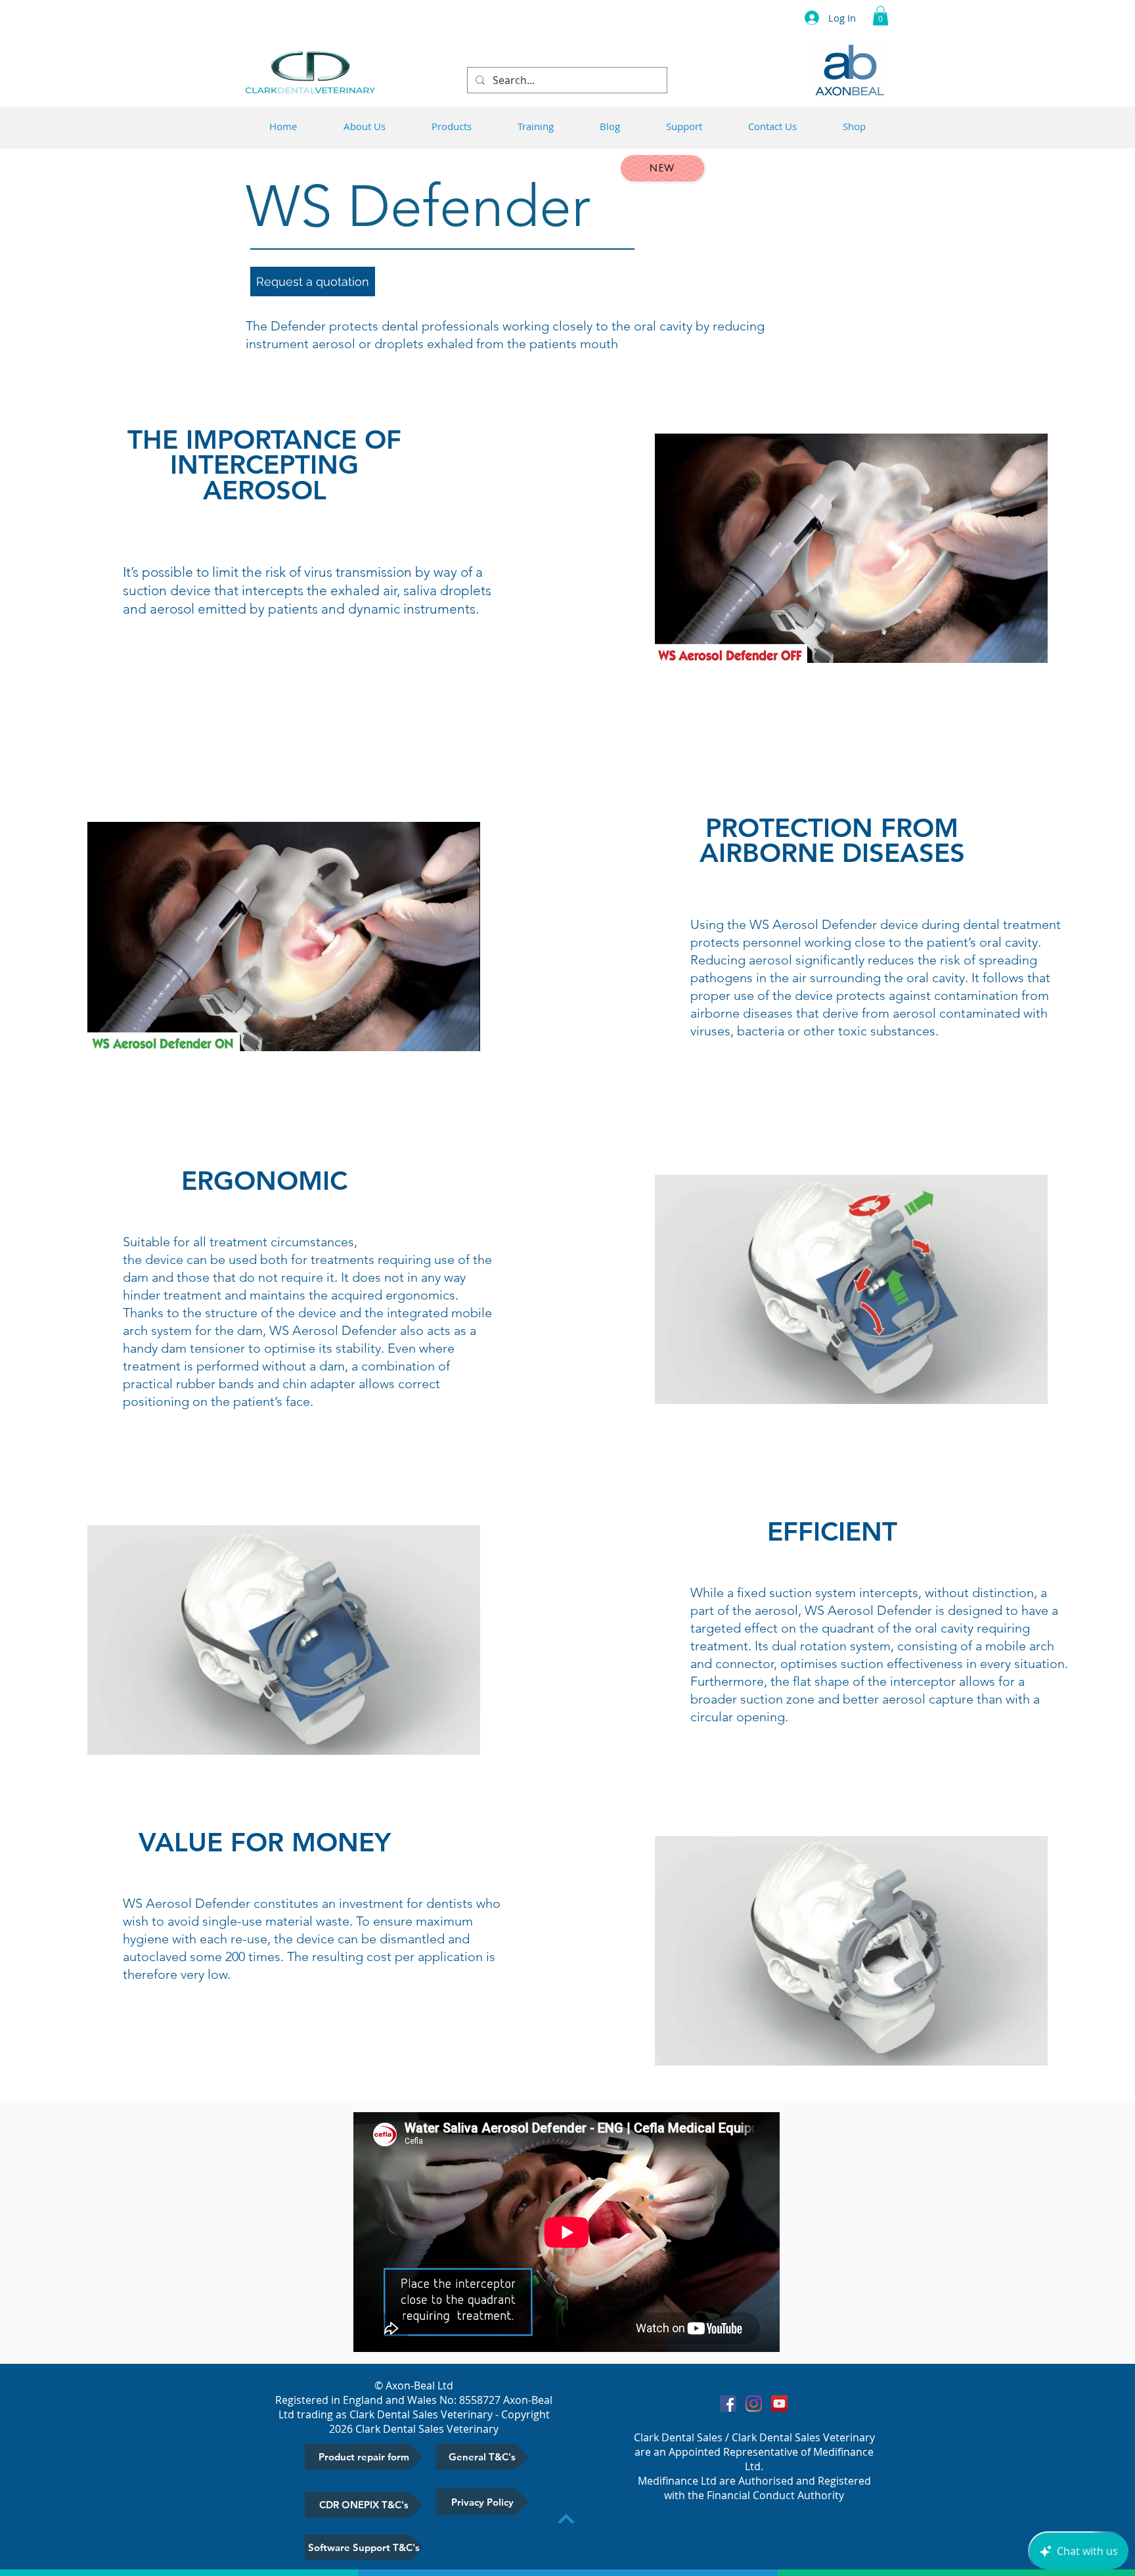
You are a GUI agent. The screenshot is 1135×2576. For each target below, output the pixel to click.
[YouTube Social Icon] (779, 2404)
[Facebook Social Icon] (728, 2404)
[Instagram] (754, 2404)
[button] (880, 16)
